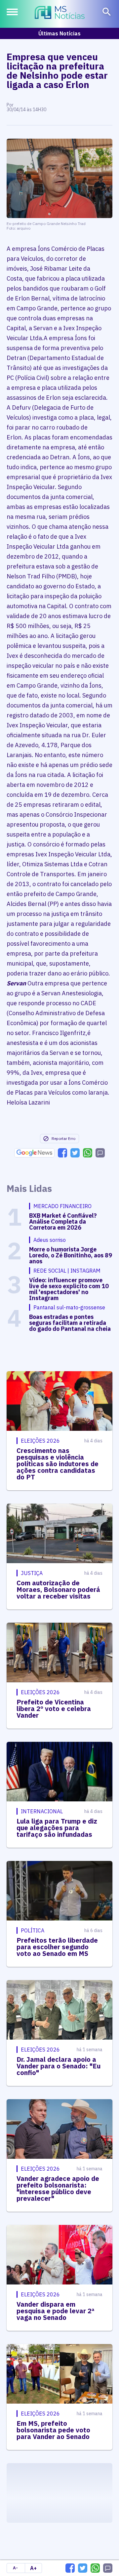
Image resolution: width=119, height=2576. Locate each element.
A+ (33, 2568)
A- (15, 2568)
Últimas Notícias (59, 33)
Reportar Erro (63, 1138)
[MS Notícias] (60, 13)
